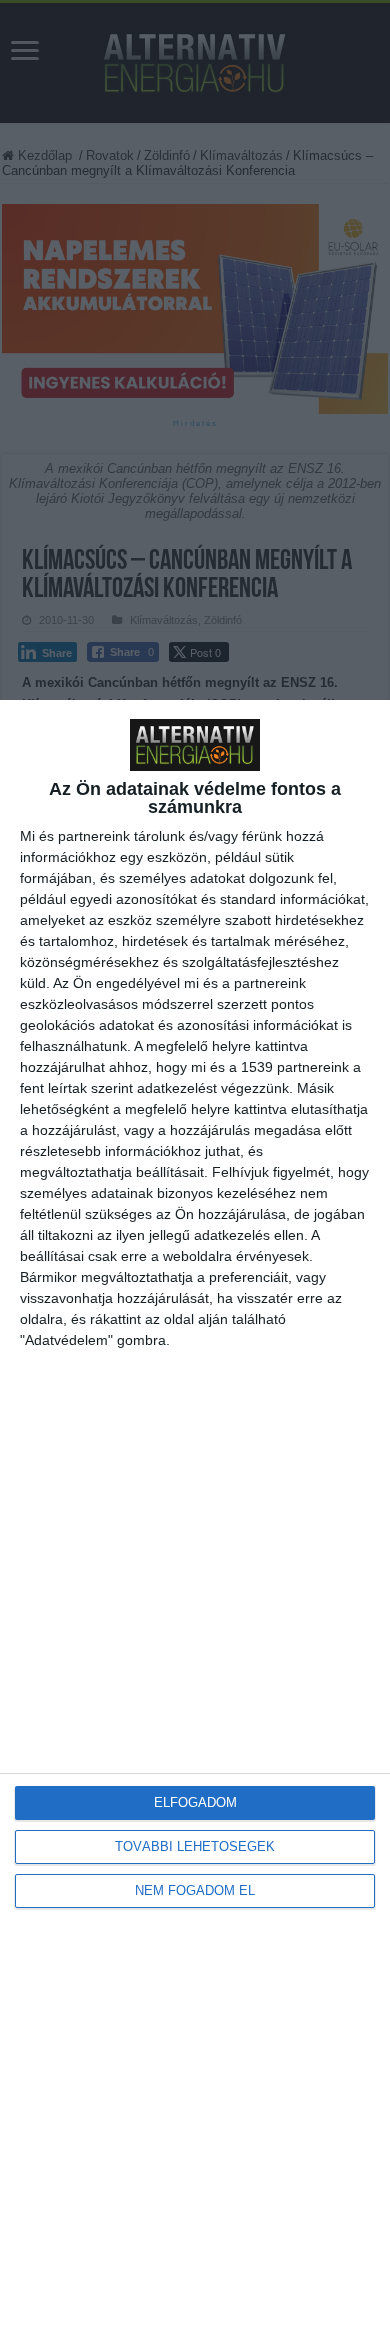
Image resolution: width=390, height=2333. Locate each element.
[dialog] (195, 1516)
